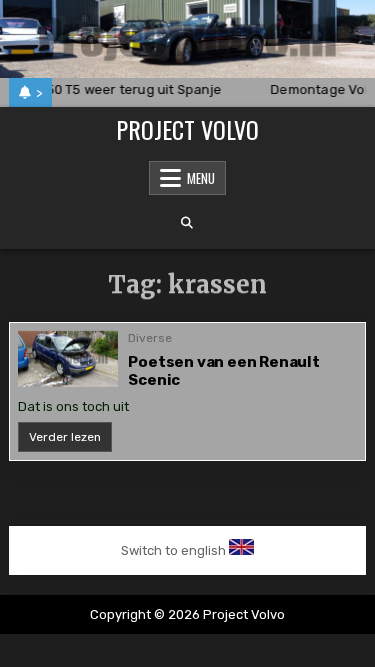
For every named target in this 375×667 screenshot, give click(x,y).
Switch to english (173, 550)
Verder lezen (70, 440)
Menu (201, 178)
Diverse (150, 338)
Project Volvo (187, 129)
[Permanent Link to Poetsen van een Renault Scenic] (68, 359)
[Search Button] (187, 223)
